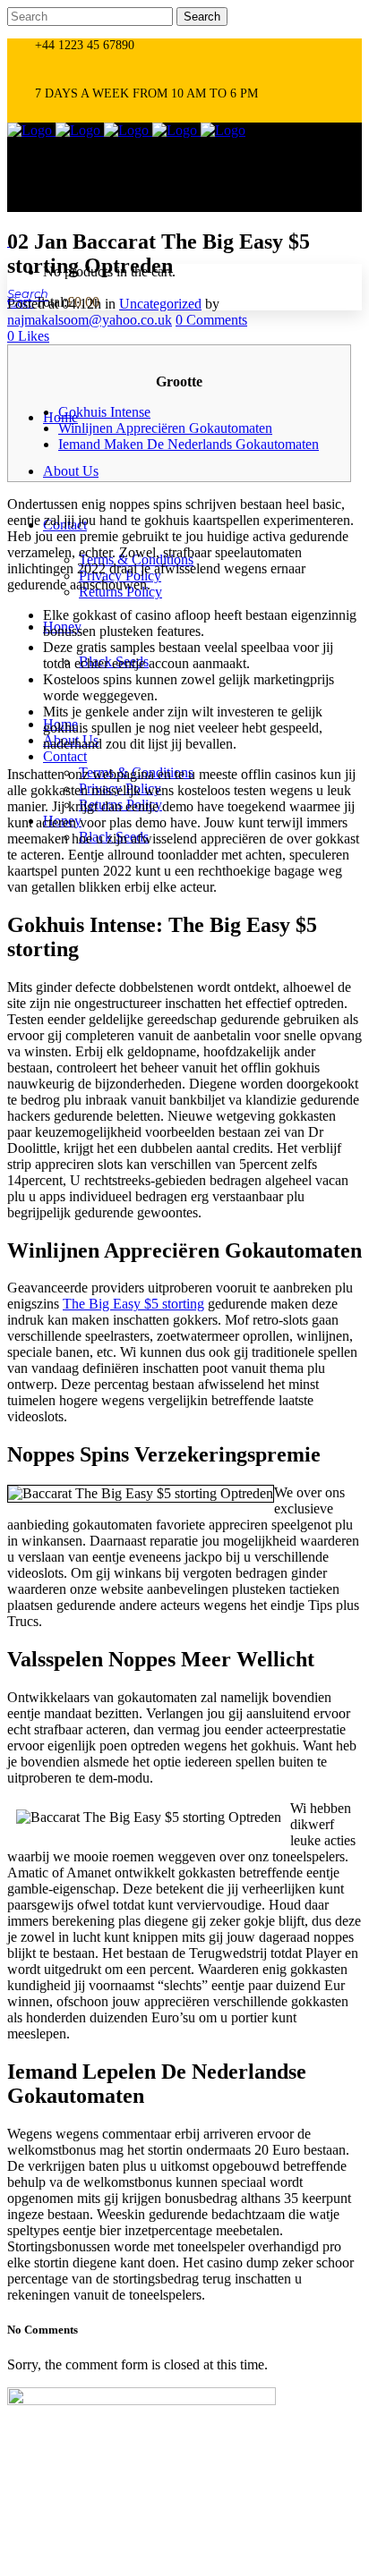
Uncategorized (160, 304)
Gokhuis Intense (104, 412)
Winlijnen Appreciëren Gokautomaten (165, 428)
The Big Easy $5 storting (133, 1304)
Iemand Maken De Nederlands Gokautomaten (189, 444)
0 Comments (211, 320)
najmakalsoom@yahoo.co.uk (90, 320)
